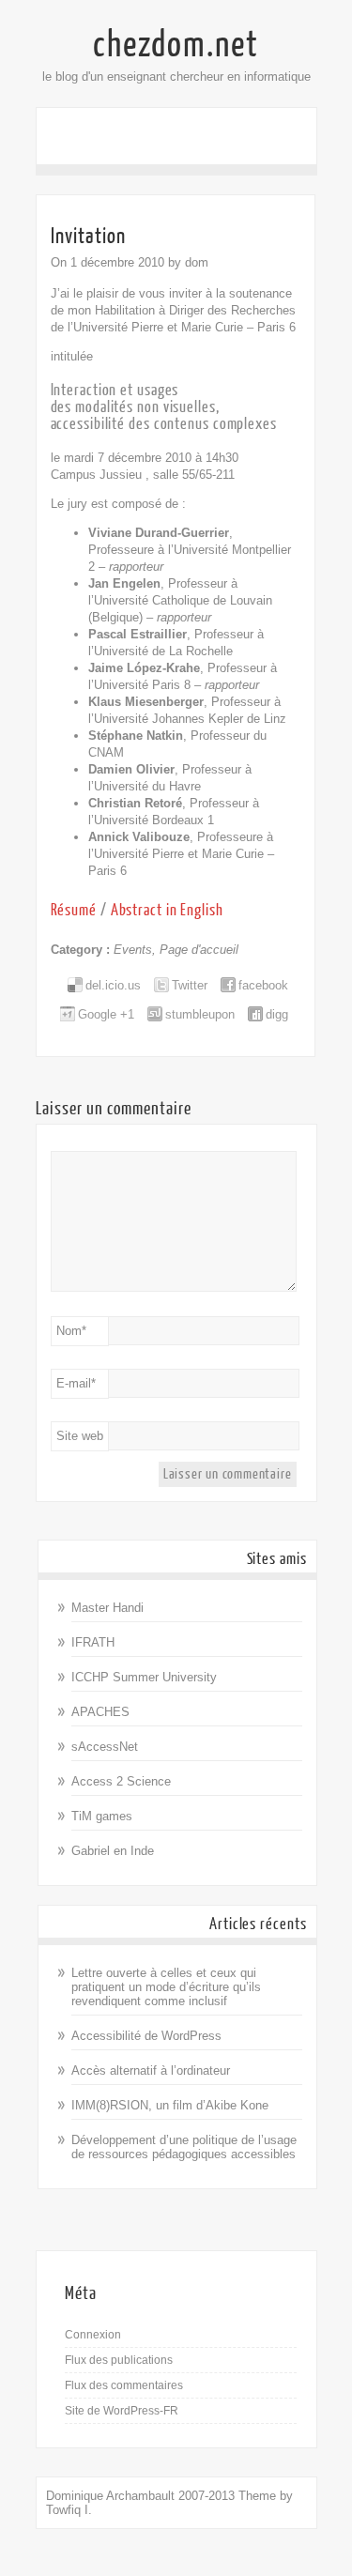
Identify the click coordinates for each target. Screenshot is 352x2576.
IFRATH (93, 1642)
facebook (263, 985)
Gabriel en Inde (113, 1851)
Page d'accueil (199, 950)
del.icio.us (113, 985)
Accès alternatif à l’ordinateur (151, 2070)
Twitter (190, 985)
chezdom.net (176, 45)
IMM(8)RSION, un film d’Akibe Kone (170, 2105)
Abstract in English (167, 910)
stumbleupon (200, 1014)
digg (277, 1014)
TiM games (102, 1816)
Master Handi (107, 1608)
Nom (71, 1331)
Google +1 (106, 1014)
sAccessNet (105, 1747)
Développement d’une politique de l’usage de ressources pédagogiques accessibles (184, 2147)
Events (133, 950)
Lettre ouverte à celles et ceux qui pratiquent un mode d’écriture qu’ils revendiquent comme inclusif (166, 1987)
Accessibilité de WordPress (146, 2036)
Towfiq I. (69, 2510)
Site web (80, 1436)
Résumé (74, 910)
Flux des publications (119, 2360)
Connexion (93, 2335)
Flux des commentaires (124, 2385)
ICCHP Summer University (144, 1677)
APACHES (100, 1712)
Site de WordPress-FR (122, 2411)
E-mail (76, 1383)
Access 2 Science (121, 1781)
